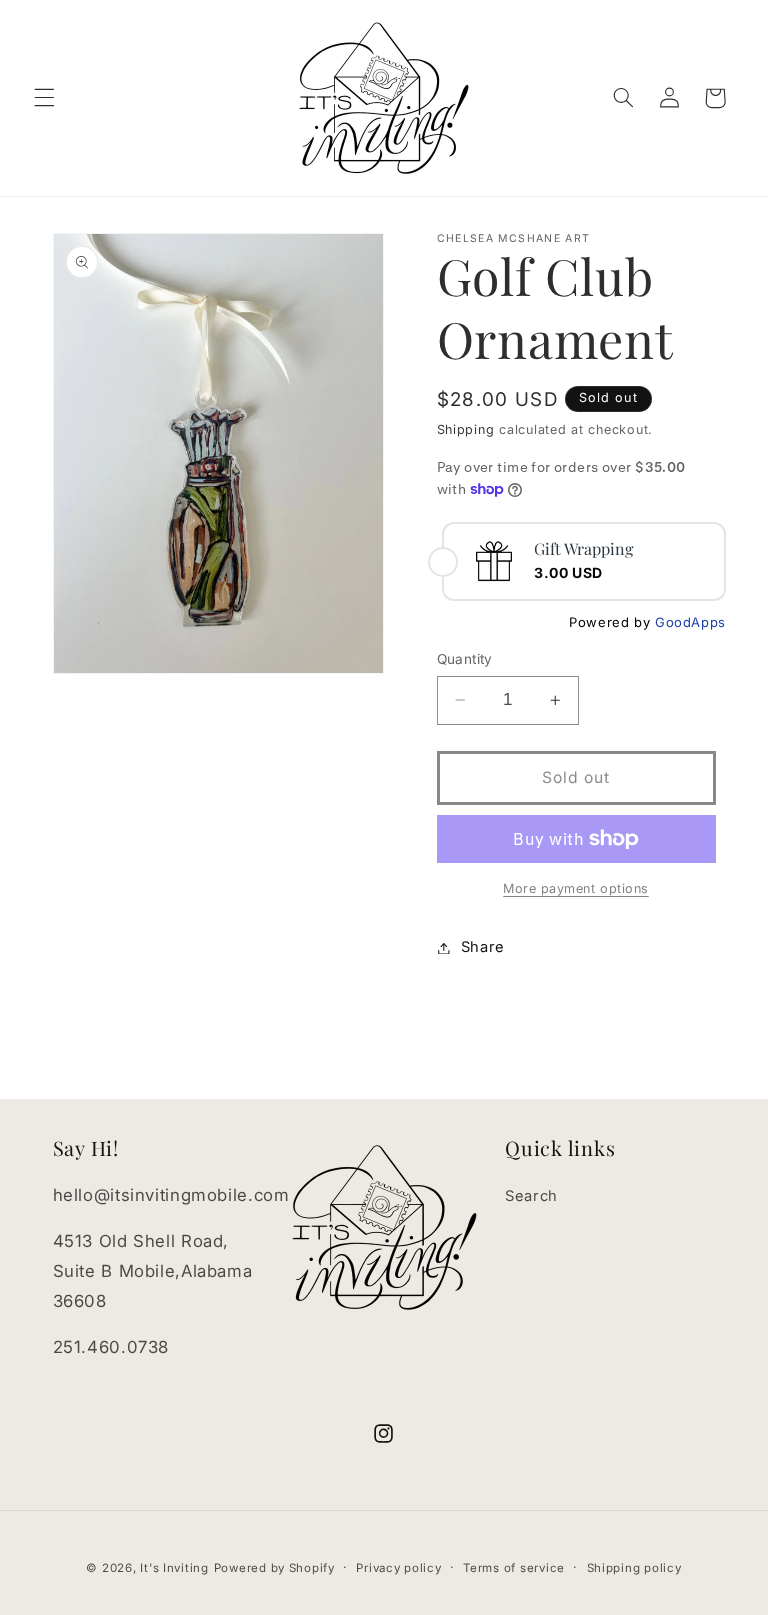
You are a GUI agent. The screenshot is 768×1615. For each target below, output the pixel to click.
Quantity (465, 659)
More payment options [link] (576, 888)
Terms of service (514, 1568)
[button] (44, 98)
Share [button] (483, 947)
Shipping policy (634, 1568)
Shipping (466, 429)
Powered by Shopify (274, 1568)
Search (531, 1196)
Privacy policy (398, 1568)
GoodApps (690, 622)
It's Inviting (174, 1568)
